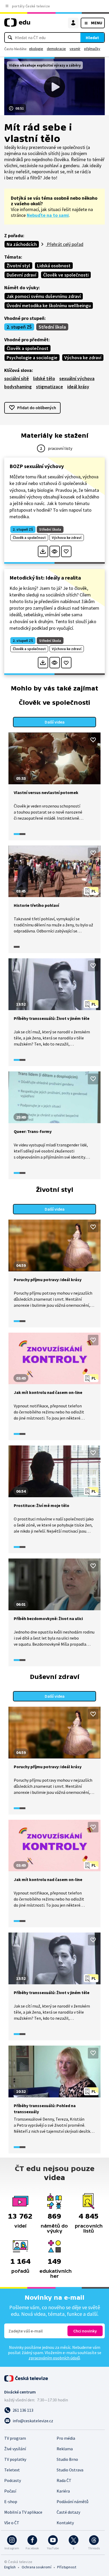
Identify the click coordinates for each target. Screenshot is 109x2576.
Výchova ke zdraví (83, 358)
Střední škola (52, 327)
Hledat (92, 38)
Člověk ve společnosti (66, 275)
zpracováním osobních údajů (54, 2358)
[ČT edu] (17, 25)
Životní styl (18, 266)
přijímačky (92, 49)
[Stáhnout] (43, 551)
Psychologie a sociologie (32, 358)
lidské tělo (44, 378)
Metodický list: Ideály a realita (45, 578)
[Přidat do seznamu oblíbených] (66, 551)
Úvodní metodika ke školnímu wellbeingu (49, 305)
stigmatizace (49, 387)
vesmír (75, 49)
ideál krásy (78, 387)
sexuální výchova (77, 378)
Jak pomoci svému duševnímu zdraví (44, 296)
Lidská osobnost (54, 266)
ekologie (36, 49)
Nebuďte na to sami (48, 215)
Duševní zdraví (21, 275)
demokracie (56, 49)
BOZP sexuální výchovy (37, 466)
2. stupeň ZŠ (19, 327)
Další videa (55, 722)
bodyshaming (18, 387)
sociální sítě (17, 378)
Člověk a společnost (28, 348)
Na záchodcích (22, 244)
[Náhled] (55, 551)
